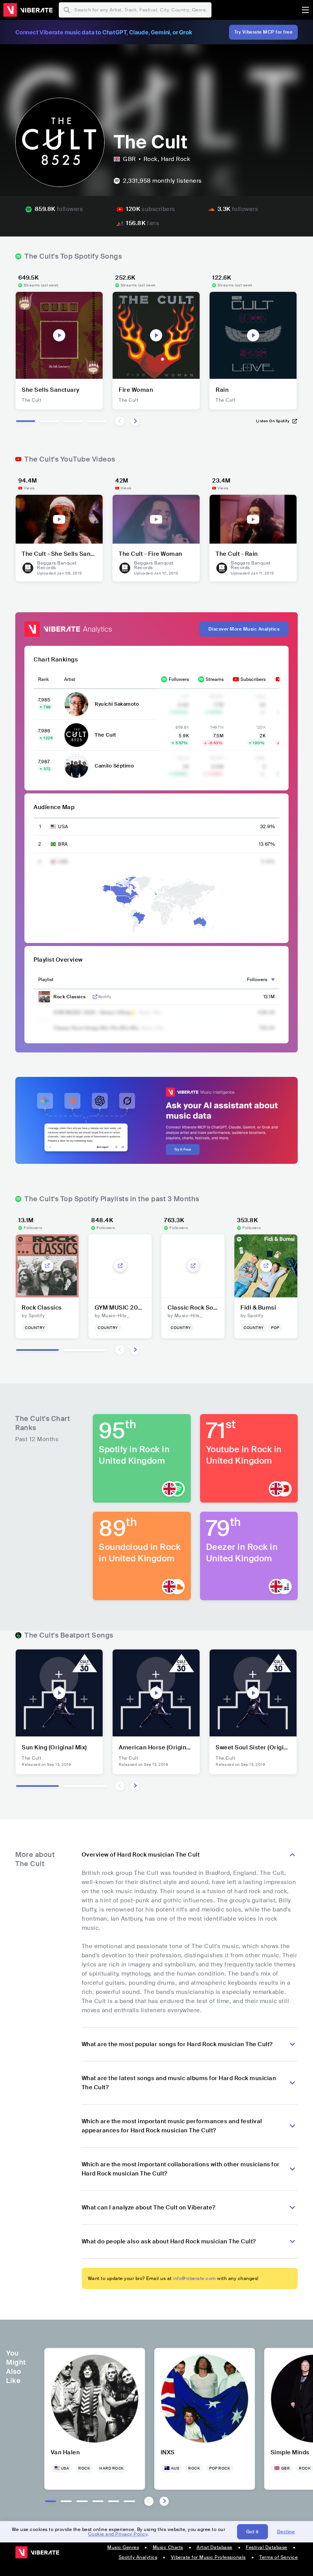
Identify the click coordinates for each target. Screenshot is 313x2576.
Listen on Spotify (273, 421)
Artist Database (215, 2547)
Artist (70, 679)
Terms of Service (278, 2557)
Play (59, 335)
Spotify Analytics (138, 2557)
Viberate (28, 10)
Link (95, 997)
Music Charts (168, 2547)
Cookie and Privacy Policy (118, 2534)
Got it (252, 2532)
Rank (44, 679)
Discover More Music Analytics (244, 629)
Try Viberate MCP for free (264, 32)
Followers (179, 679)
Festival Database (267, 2547)
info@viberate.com (194, 2278)
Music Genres (123, 2547)
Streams (215, 679)
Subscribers (253, 679)
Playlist (46, 980)
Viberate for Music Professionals (208, 2557)
